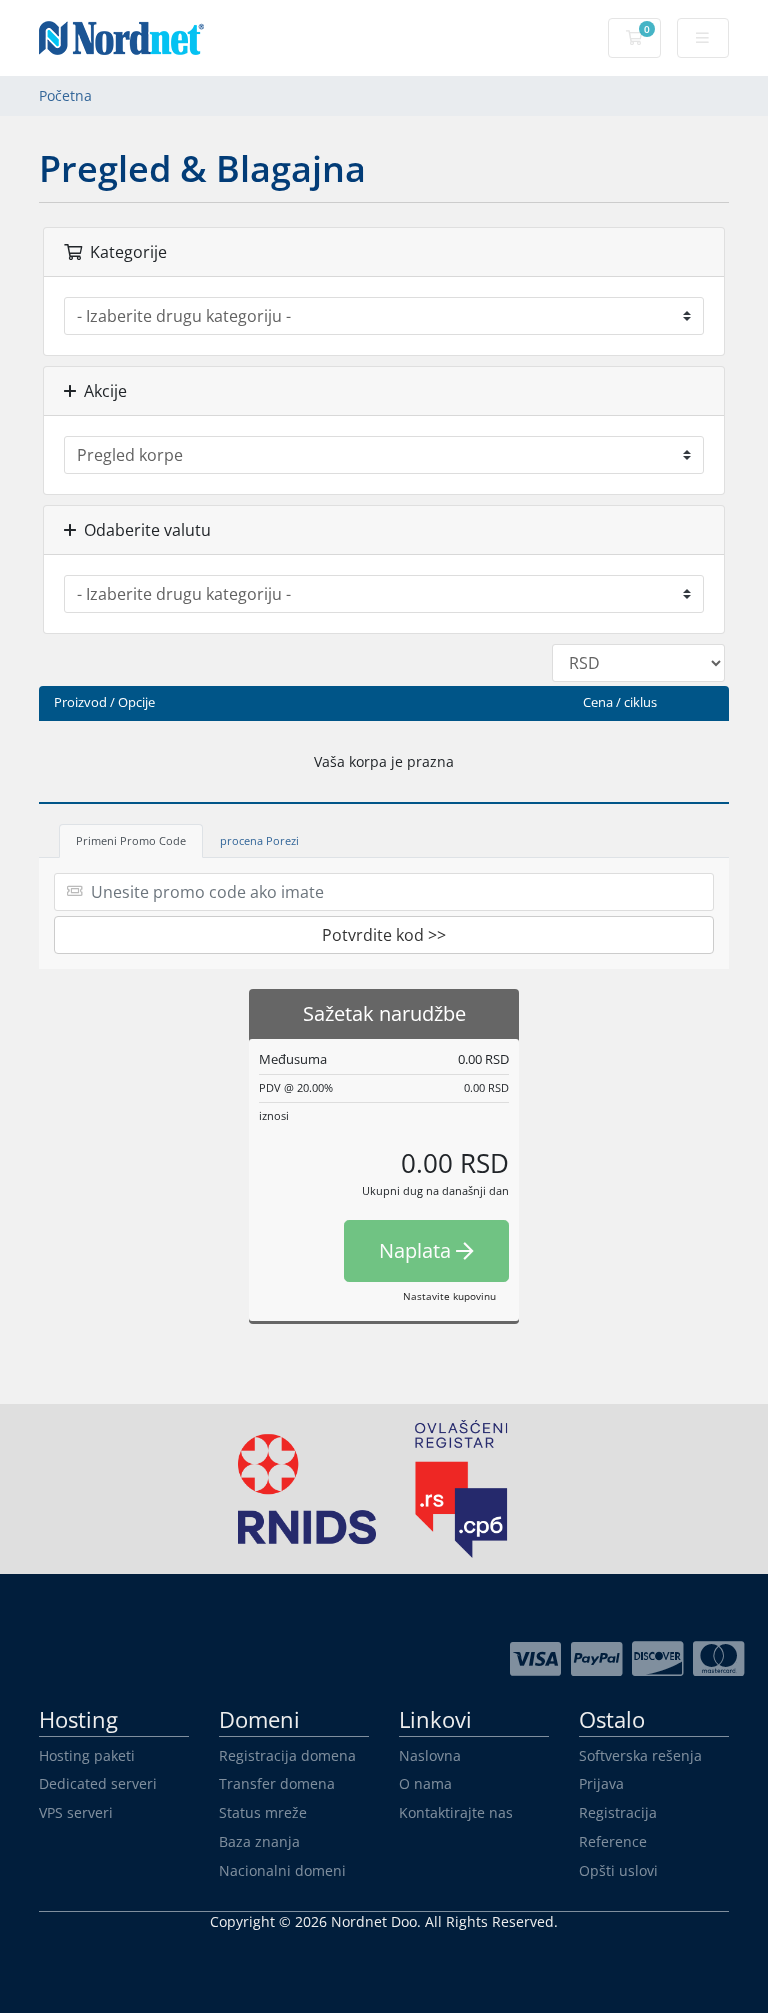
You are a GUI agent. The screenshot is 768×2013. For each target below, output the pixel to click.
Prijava (601, 1783)
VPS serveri (76, 1812)
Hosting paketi (87, 1755)
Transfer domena (277, 1783)
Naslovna (430, 1755)
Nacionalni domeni (282, 1870)
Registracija (618, 1812)
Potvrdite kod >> (384, 935)
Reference (613, 1841)
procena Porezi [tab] (259, 840)
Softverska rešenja (640, 1755)
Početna (65, 95)
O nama (425, 1783)
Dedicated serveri (98, 1783)
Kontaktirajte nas (456, 1812)
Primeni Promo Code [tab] (131, 840)
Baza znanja (259, 1841)
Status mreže (263, 1812)
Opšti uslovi (618, 1870)
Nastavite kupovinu (449, 1296)
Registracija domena (287, 1755)
